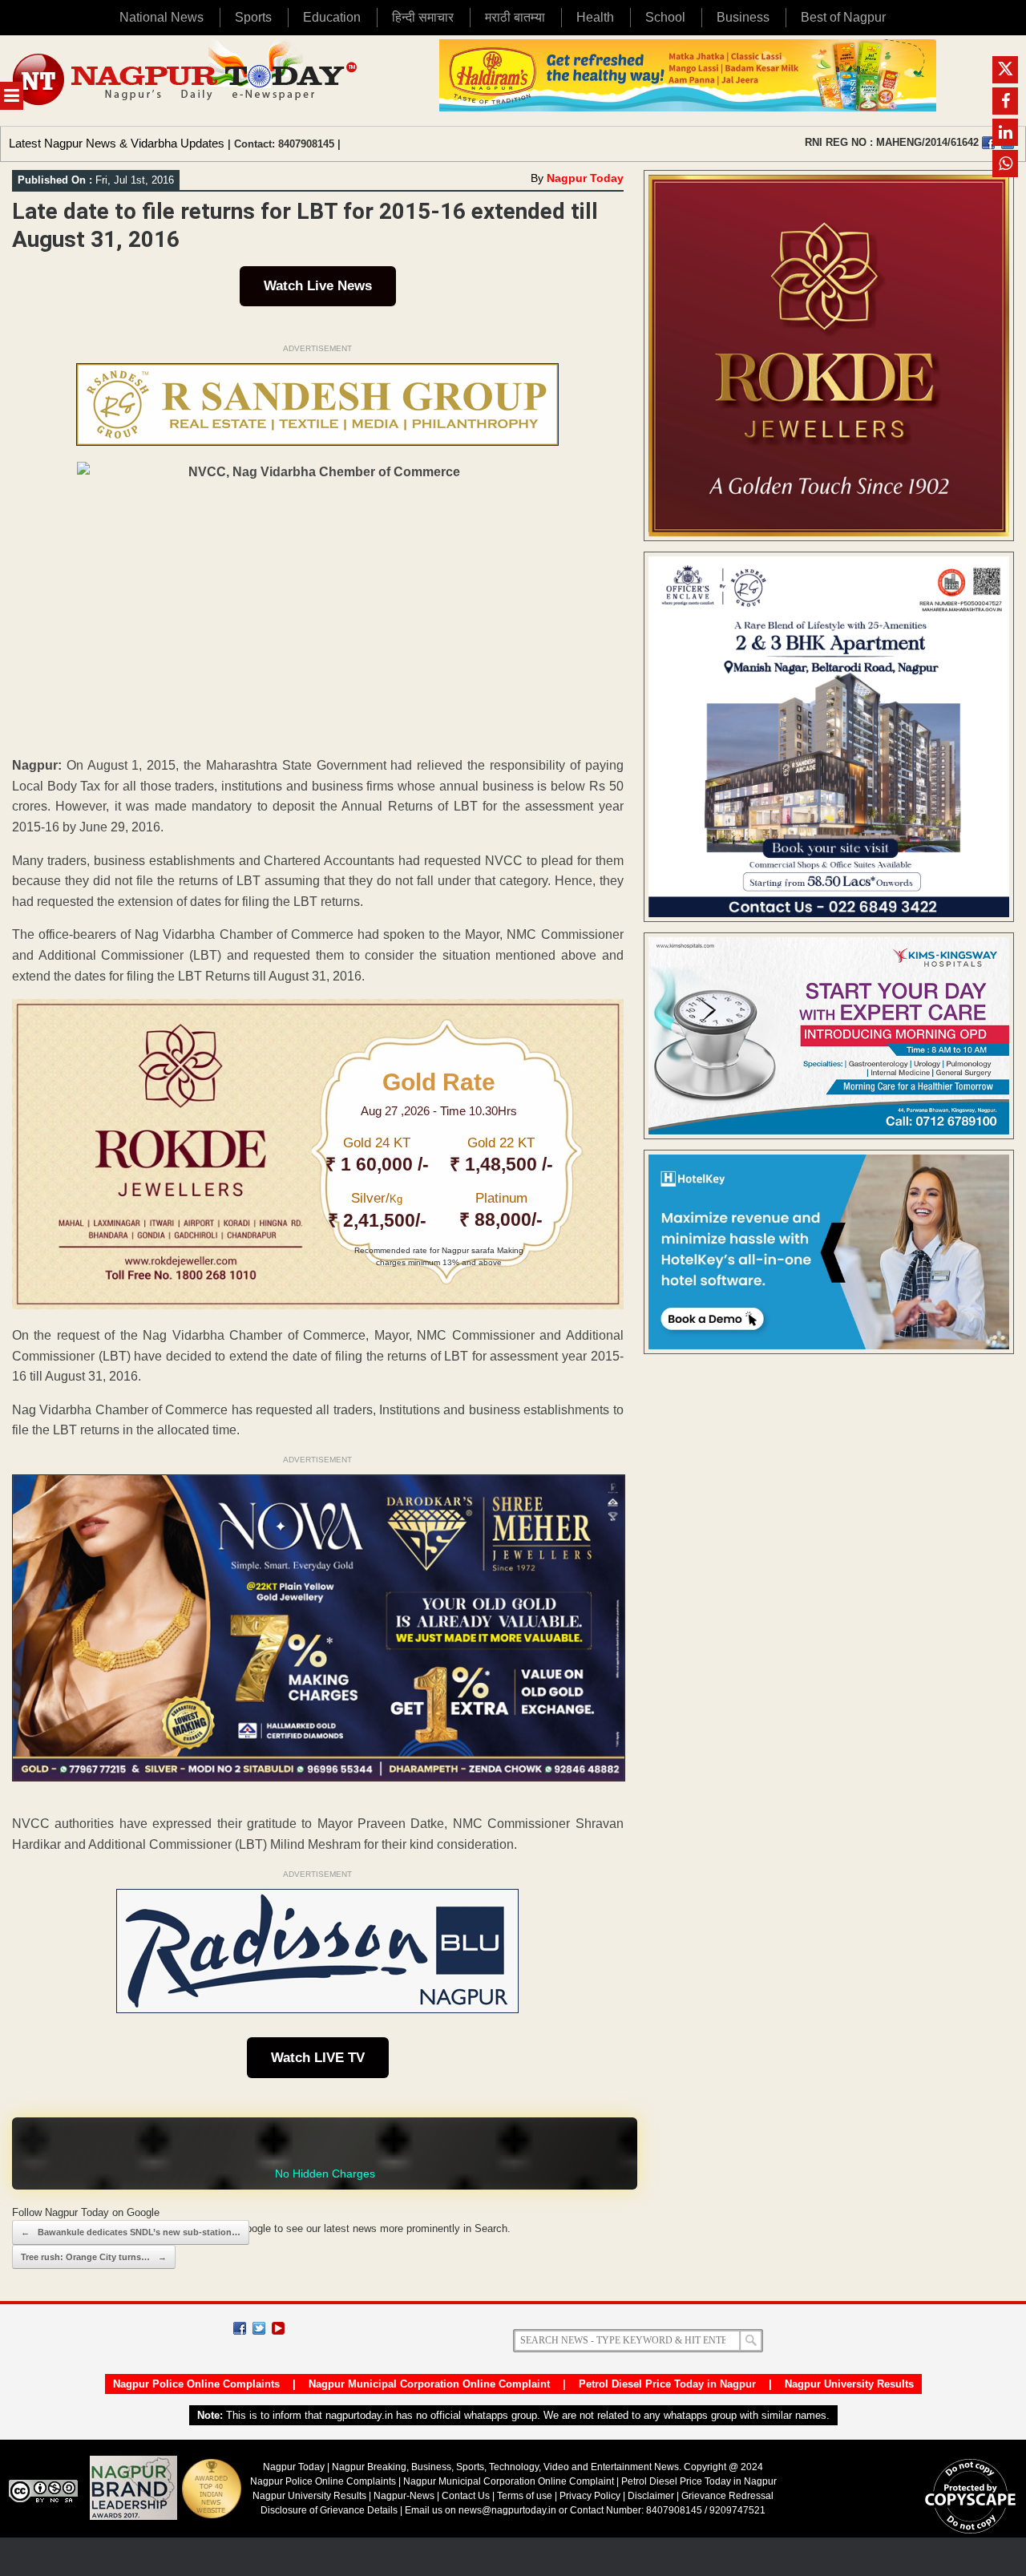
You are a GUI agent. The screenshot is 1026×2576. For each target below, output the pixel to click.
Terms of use (525, 2496)
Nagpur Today (585, 178)
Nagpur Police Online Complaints (196, 2384)
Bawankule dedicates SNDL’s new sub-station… (131, 2232)
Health (595, 17)
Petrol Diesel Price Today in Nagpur (667, 2384)
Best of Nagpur (843, 17)
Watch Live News (318, 286)
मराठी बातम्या (515, 17)
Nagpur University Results (849, 2384)
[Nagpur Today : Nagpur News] (186, 81)
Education (332, 17)
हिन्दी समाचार (423, 17)
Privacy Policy (590, 2496)
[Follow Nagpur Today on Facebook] (240, 2328)
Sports (253, 17)
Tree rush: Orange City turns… (94, 2257)
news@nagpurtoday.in (507, 2510)
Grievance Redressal (727, 2496)
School (665, 17)
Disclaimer (652, 2496)
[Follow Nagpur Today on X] (259, 2328)
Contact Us (466, 2496)
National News (162, 17)
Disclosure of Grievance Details (329, 2510)
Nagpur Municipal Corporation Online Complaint (429, 2384)
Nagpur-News (404, 2496)
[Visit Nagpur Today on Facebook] (988, 143)
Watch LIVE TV (318, 2058)
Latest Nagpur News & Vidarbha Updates (117, 143)
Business (743, 17)
